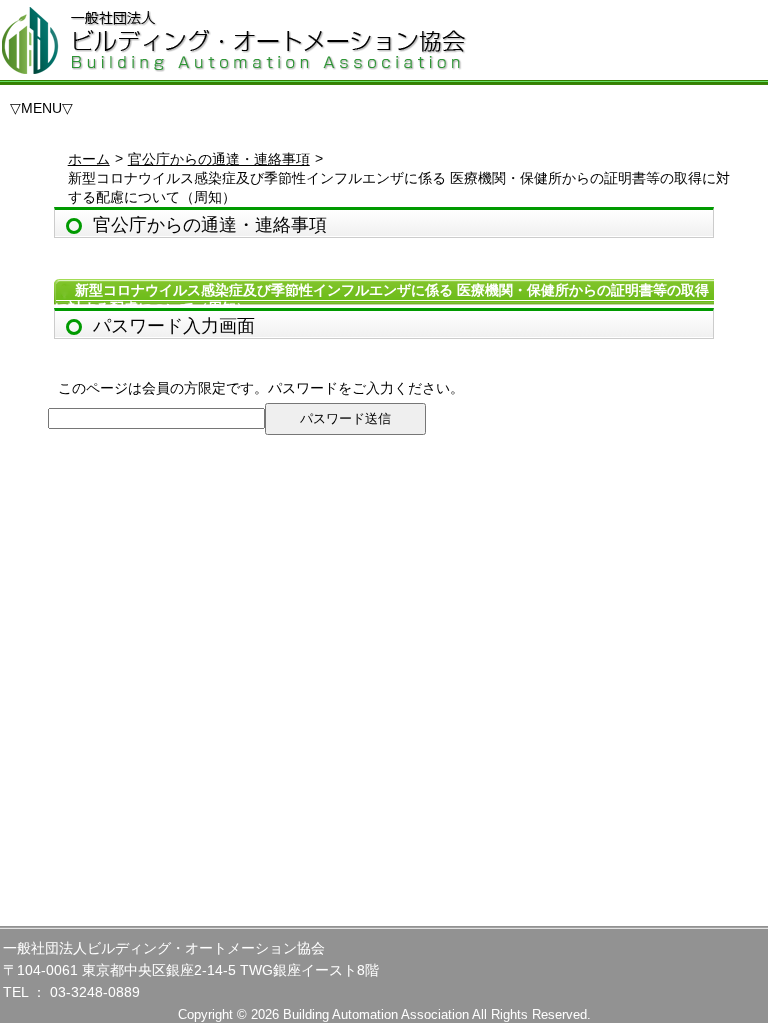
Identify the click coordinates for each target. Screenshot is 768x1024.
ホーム (89, 159)
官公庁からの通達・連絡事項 (219, 159)
